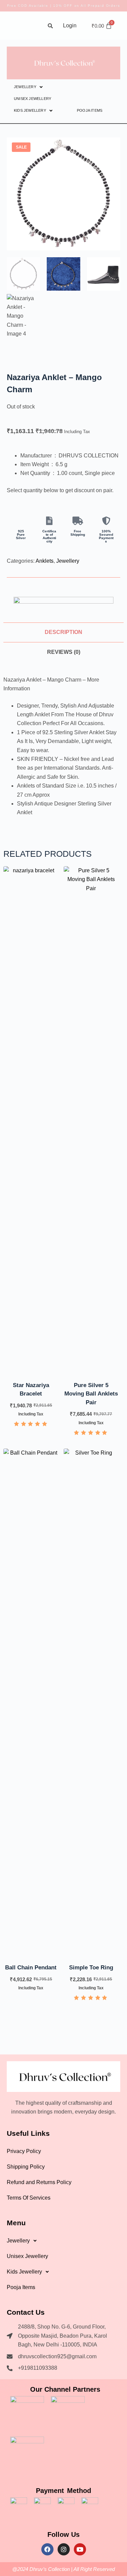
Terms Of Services (29, 2198)
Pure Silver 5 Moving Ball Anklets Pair (91, 1394)
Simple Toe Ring (91, 1968)
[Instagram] (64, 2549)
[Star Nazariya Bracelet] (31, 1119)
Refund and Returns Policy (39, 2182)
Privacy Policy (24, 2151)
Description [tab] (63, 632)
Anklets (45, 561)
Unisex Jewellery (33, 99)
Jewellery (25, 87)
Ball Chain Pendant (31, 1968)
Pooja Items (90, 110)
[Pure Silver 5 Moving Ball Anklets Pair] (91, 1119)
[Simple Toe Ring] (91, 1702)
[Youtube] (80, 2549)
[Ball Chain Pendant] (31, 1702)
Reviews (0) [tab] (64, 652)
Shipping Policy (26, 2167)
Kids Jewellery (30, 110)
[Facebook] (47, 2549)
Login (70, 25)
